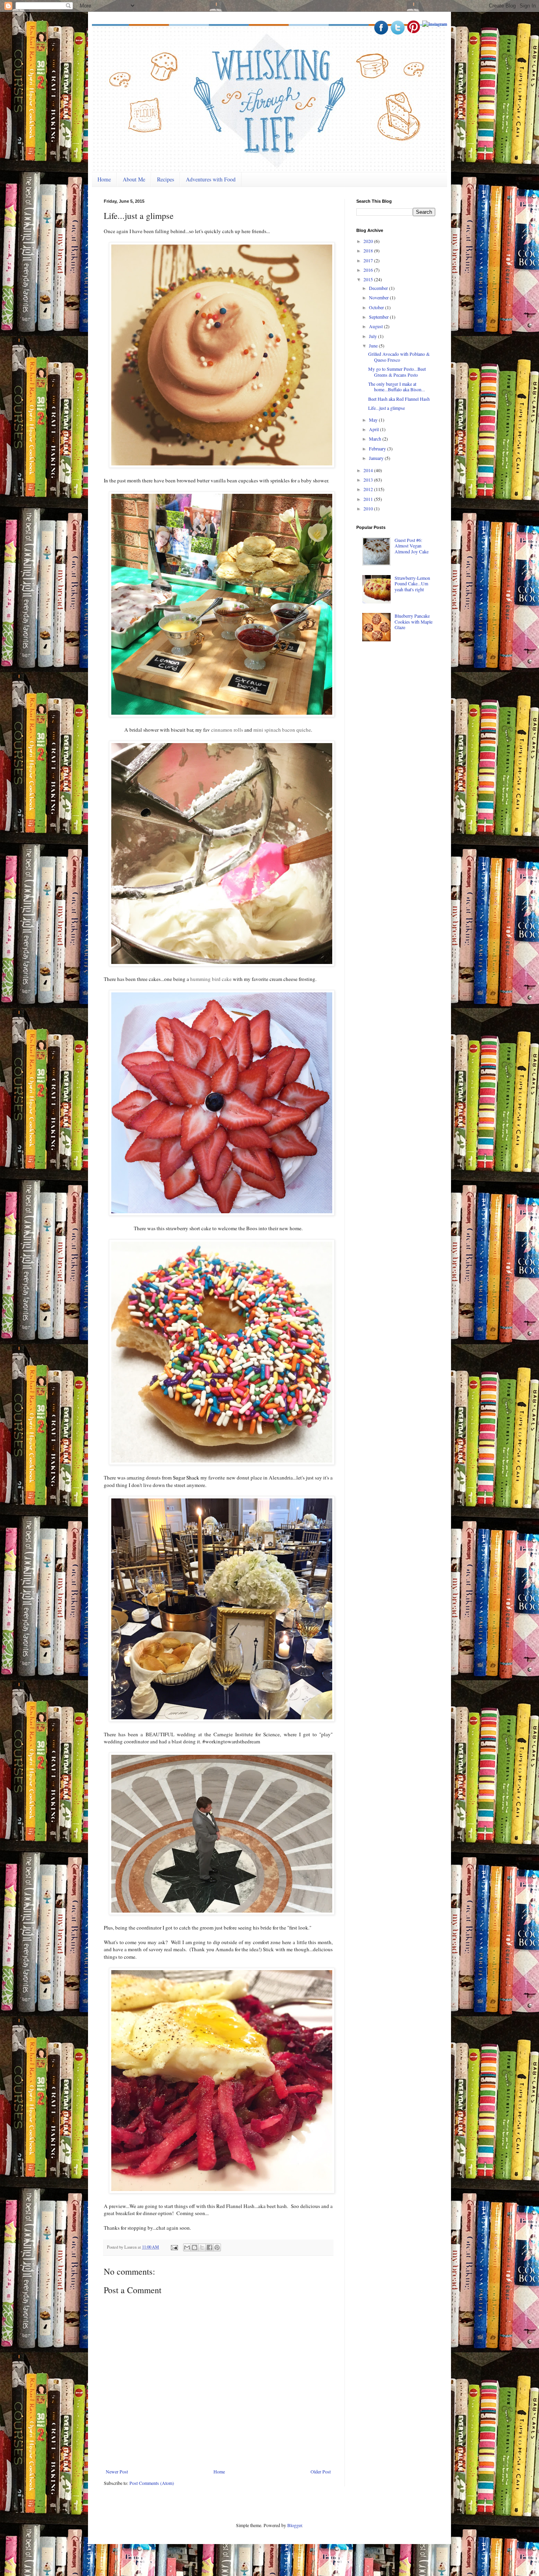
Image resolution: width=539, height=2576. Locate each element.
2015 (369, 279)
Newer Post (117, 2471)
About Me (134, 179)
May (374, 420)
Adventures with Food (211, 179)
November (379, 297)
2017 (369, 260)
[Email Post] (174, 2247)
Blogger (295, 2525)
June (374, 346)
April (374, 429)
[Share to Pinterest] (217, 2247)
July (373, 336)
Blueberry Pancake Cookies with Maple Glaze (414, 621)
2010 (369, 508)
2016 (369, 270)
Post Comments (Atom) (152, 2483)
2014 (369, 470)
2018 (369, 250)
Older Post (321, 2471)
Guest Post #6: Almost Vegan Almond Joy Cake (412, 546)
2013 (369, 480)
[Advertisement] (415, 709)
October (377, 307)
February (378, 448)
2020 (369, 241)
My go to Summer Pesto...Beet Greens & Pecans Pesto (397, 372)
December (379, 288)
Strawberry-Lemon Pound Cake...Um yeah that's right (412, 584)
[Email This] (187, 2247)
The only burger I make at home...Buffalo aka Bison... (397, 387)
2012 (369, 489)
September (379, 317)
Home (104, 179)
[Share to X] (202, 2247)
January (377, 458)
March (376, 439)
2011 (369, 499)
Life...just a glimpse (386, 408)
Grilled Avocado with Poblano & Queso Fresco (399, 357)
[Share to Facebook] (210, 2247)
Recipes (166, 179)
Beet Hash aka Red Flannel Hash (399, 399)
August (376, 326)
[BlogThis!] (195, 2247)
